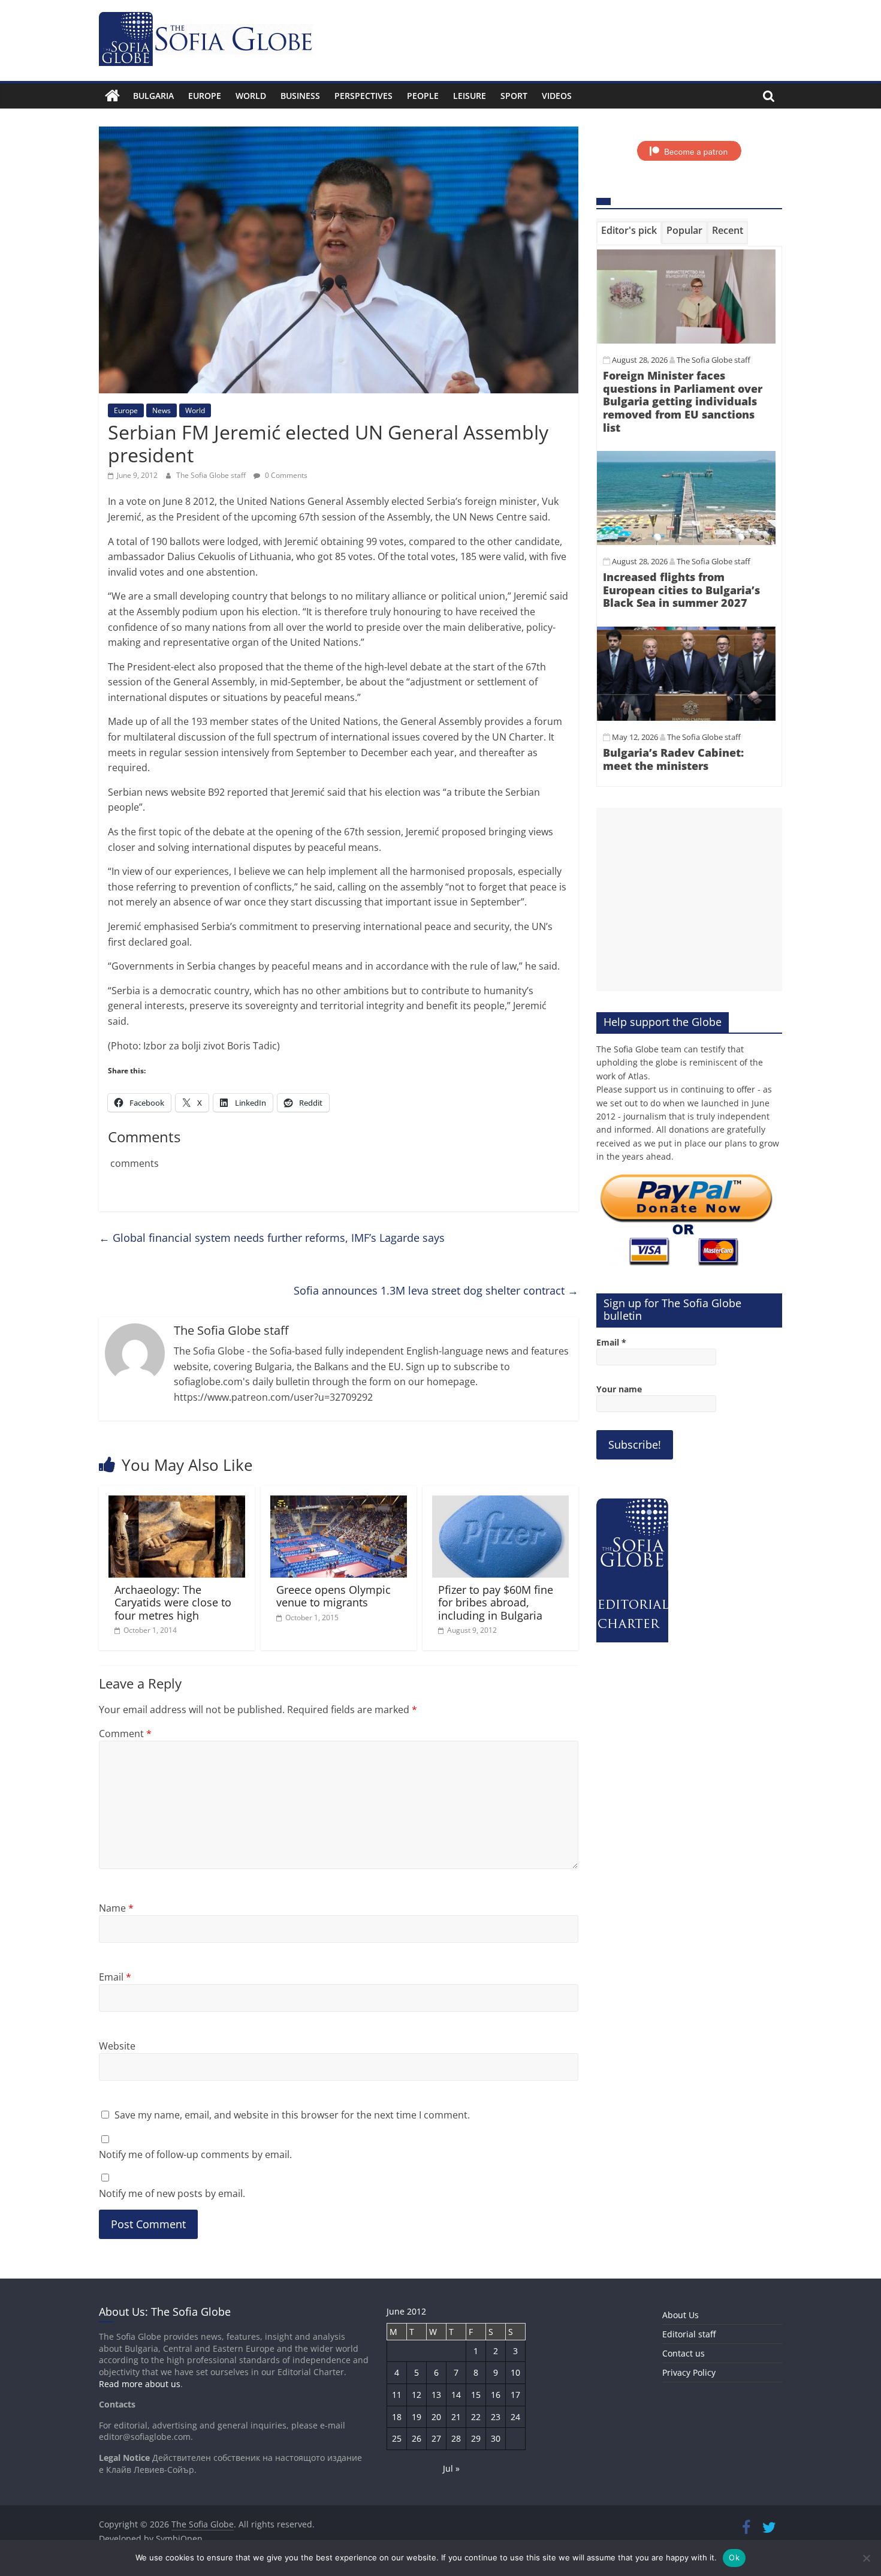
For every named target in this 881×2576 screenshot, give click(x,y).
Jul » (451, 2468)
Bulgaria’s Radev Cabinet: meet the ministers (673, 759)
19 (417, 2417)
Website (117, 2046)
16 (496, 2395)
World (251, 96)
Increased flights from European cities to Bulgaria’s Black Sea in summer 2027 (681, 590)
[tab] (629, 233)
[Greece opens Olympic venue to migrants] (339, 1503)
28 (456, 2438)
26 (417, 2438)
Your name (619, 1389)
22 (476, 2417)
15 (476, 2395)
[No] (866, 2558)
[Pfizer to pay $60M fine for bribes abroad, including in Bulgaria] (500, 1503)
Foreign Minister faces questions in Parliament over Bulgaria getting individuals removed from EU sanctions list (683, 401)
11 (397, 2395)
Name (116, 1908)
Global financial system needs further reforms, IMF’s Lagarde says (272, 1238)
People (423, 96)
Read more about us (140, 2384)
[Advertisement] (689, 899)
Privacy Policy (689, 2372)
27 (436, 2438)
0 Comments (285, 475)
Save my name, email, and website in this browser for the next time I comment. (292, 2115)
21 (456, 2417)
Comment (125, 1734)
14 (456, 2395)
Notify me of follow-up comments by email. (195, 2154)
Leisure (470, 96)
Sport (514, 96)
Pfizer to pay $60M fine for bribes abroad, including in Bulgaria (496, 1603)
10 (515, 2372)
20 (436, 2417)
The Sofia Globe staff (212, 475)
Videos (557, 96)
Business (300, 96)
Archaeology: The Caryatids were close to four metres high (173, 1603)
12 (417, 2395)
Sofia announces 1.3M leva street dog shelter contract (436, 1290)
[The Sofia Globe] (112, 96)
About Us (681, 2315)
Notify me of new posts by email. (172, 2193)
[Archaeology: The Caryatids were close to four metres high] (177, 1503)
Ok (734, 2557)
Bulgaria (153, 96)
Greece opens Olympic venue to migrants (334, 1596)
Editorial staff (689, 2334)
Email (115, 1977)
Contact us (684, 2353)
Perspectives (363, 96)
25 (397, 2438)
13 (436, 2395)
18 (397, 2417)
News (162, 410)
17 (515, 2395)
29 (476, 2438)
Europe (205, 96)
